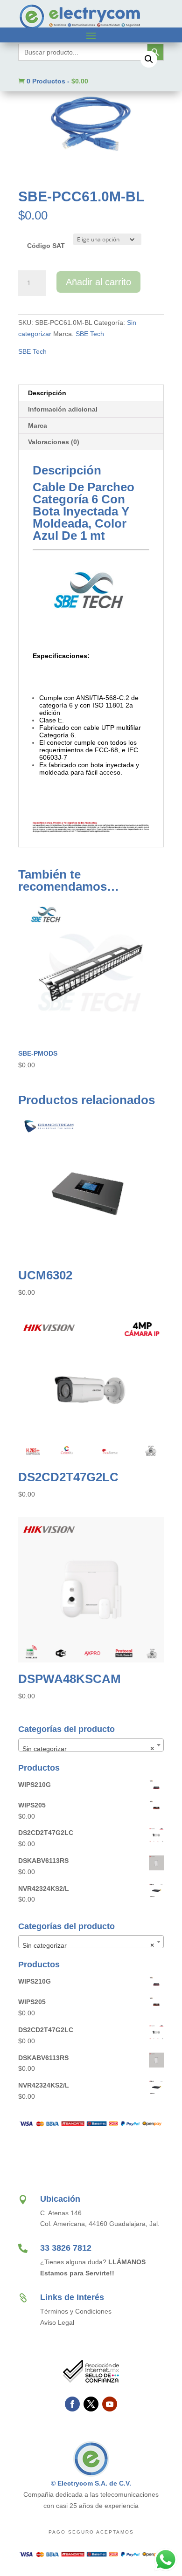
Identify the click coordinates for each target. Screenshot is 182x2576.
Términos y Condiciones (76, 2311)
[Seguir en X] (91, 2404)
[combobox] (91, 1745)
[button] (149, 59)
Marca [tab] (38, 426)
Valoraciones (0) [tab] (54, 442)
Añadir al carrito (98, 282)
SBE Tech (90, 334)
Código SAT (46, 246)
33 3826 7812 (66, 2248)
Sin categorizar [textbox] (88, 1749)
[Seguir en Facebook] (72, 2404)
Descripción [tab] (47, 393)
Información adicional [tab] (63, 409)
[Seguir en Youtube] (110, 2404)
